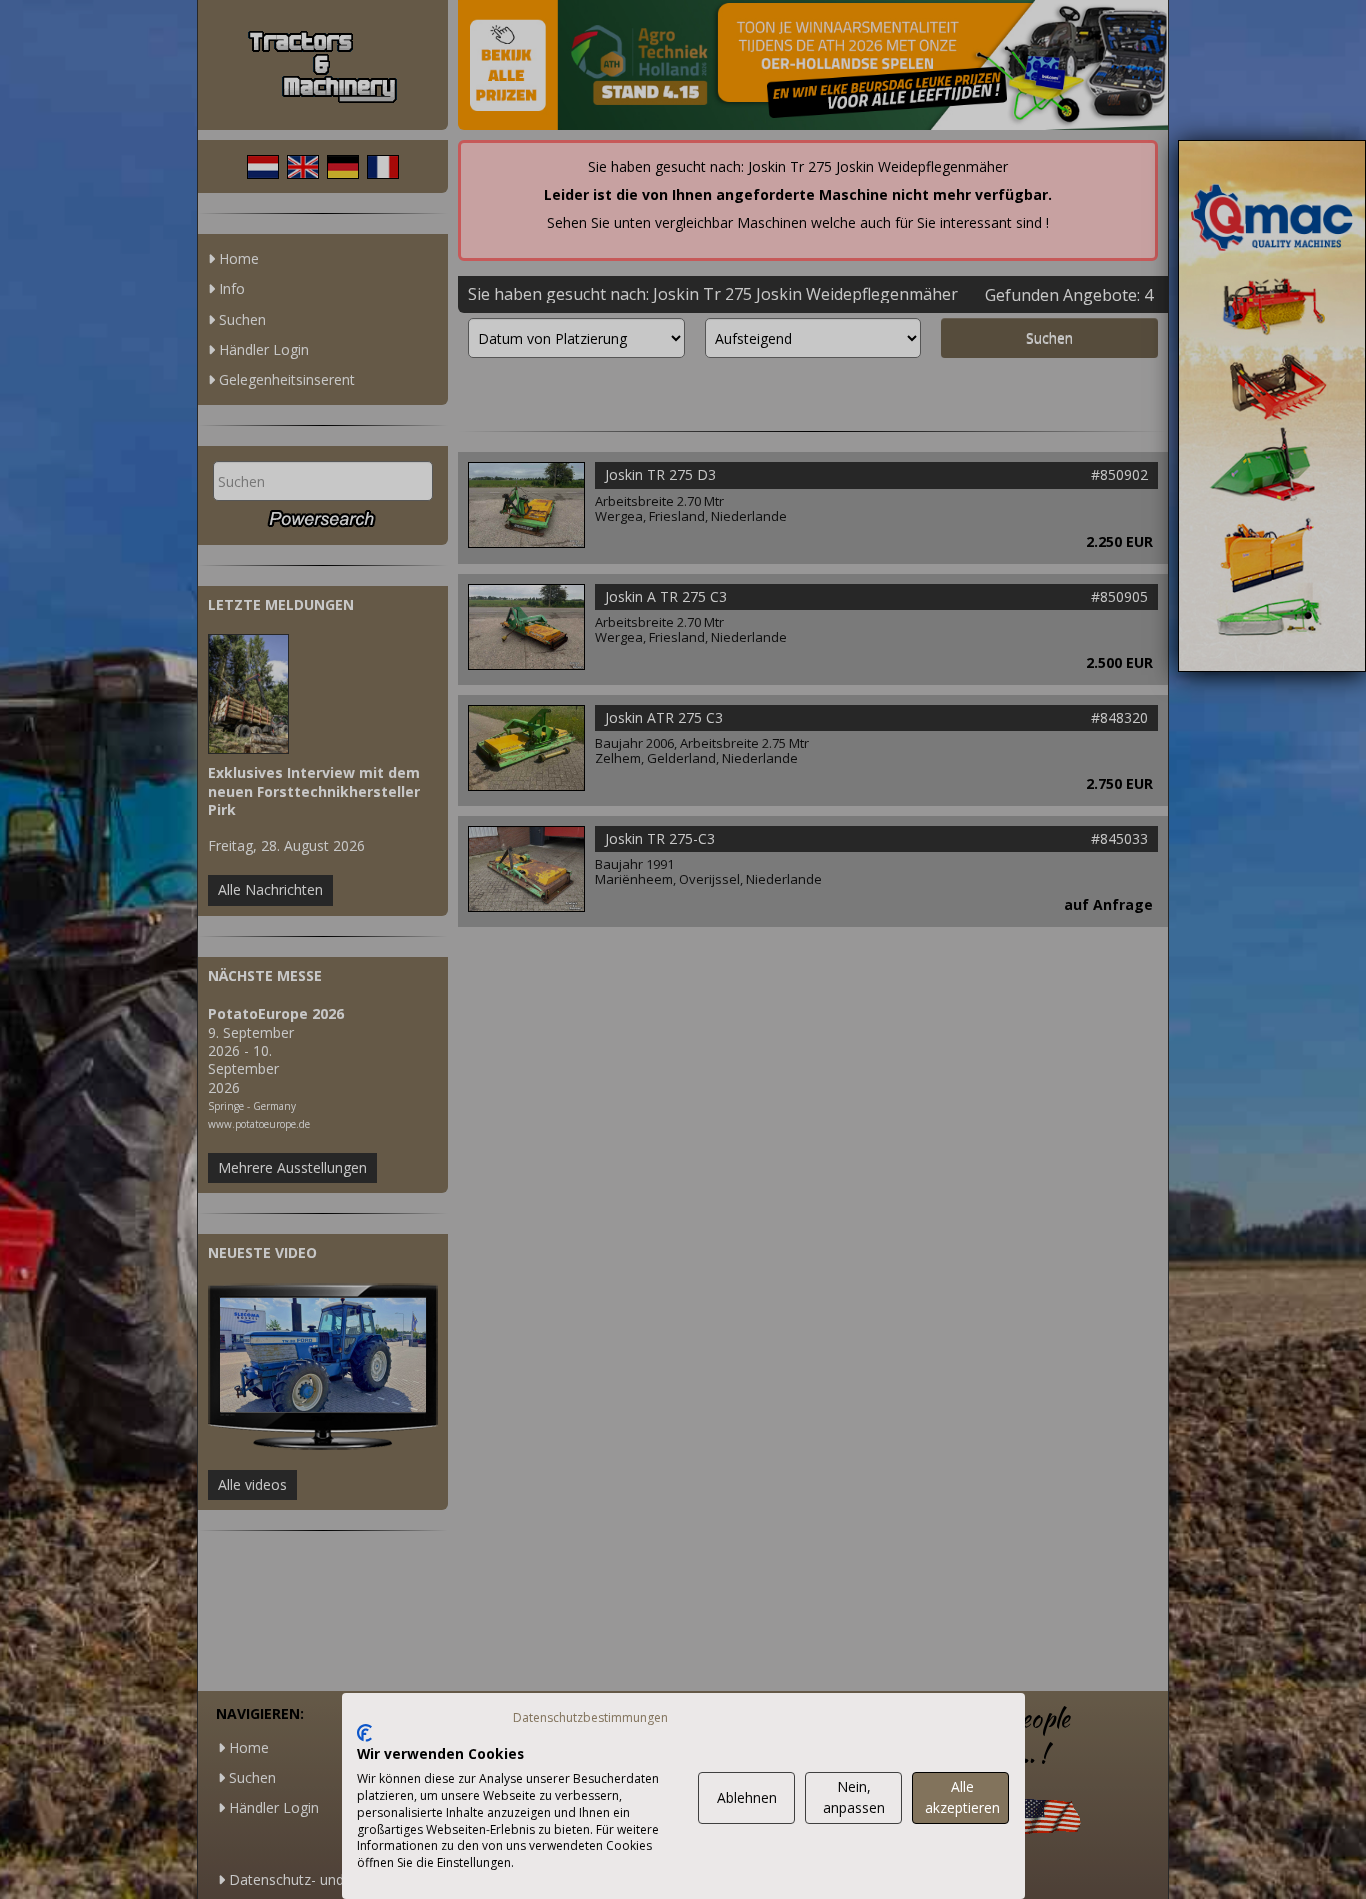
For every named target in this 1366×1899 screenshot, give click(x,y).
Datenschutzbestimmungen (590, 1717)
